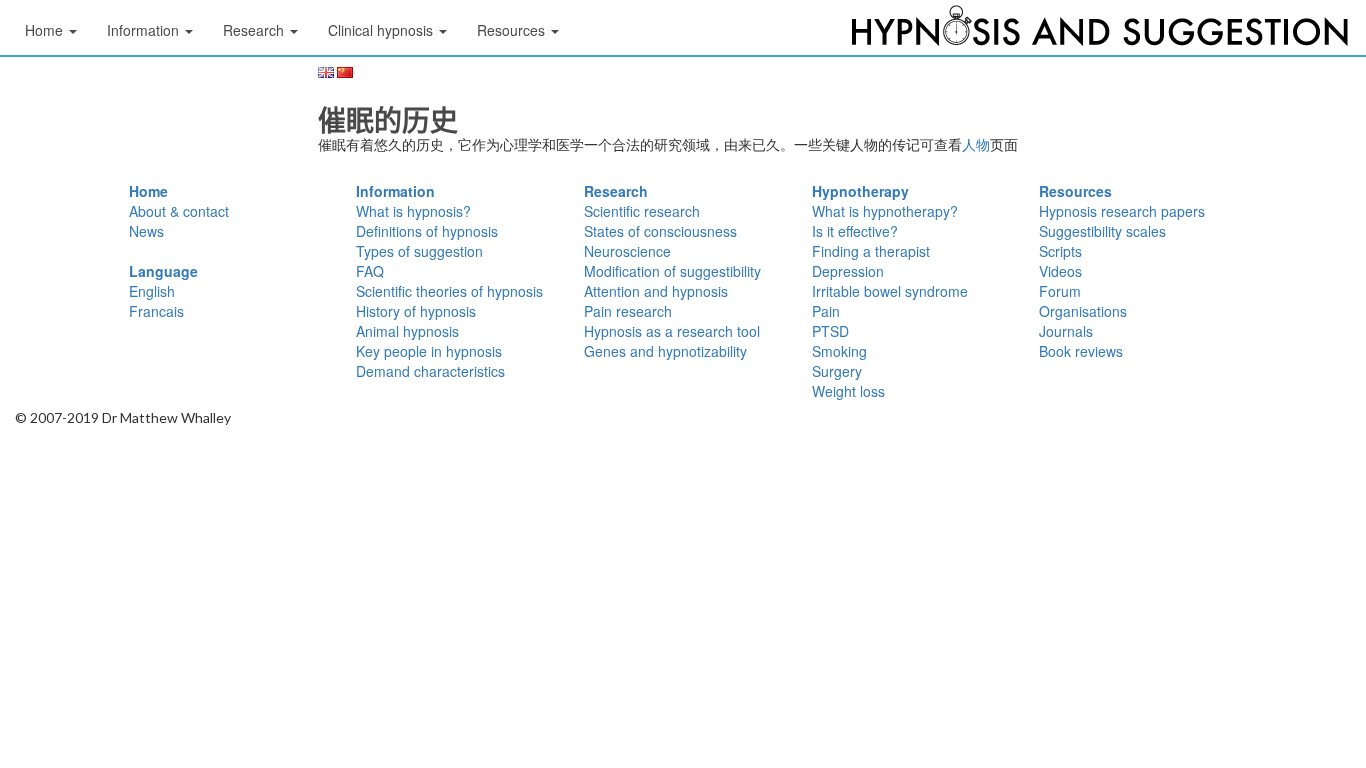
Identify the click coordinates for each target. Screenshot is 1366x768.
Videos (1060, 271)
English (152, 291)
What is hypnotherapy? (885, 211)
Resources (1075, 191)
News (146, 231)
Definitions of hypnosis (427, 231)
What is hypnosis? (413, 211)
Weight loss (848, 391)
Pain (826, 311)
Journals (1066, 331)
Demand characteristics (430, 371)
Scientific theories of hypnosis (449, 291)
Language (163, 271)
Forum (1060, 291)
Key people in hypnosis (429, 351)
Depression (848, 271)
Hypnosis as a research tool (672, 331)
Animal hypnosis (407, 331)
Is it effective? (855, 231)
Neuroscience (627, 251)
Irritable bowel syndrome (890, 291)
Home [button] (46, 30)
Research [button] (255, 30)
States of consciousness (660, 231)
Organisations (1083, 311)
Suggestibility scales (1102, 231)
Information (395, 191)
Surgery (837, 371)
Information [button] (145, 30)
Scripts (1060, 251)
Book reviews (1081, 351)
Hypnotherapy (860, 191)
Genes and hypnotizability (665, 351)
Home (148, 191)
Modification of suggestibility (672, 271)
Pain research (628, 311)
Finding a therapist (871, 251)
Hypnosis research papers (1122, 211)
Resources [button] (513, 30)
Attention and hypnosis (656, 291)
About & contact (179, 211)
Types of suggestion (419, 251)
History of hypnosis (416, 311)
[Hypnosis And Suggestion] (1100, 30)
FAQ (370, 271)
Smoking (839, 351)
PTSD (830, 331)
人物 (976, 144)
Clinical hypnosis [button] (382, 30)
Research (616, 191)
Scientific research (642, 211)
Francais (156, 311)
